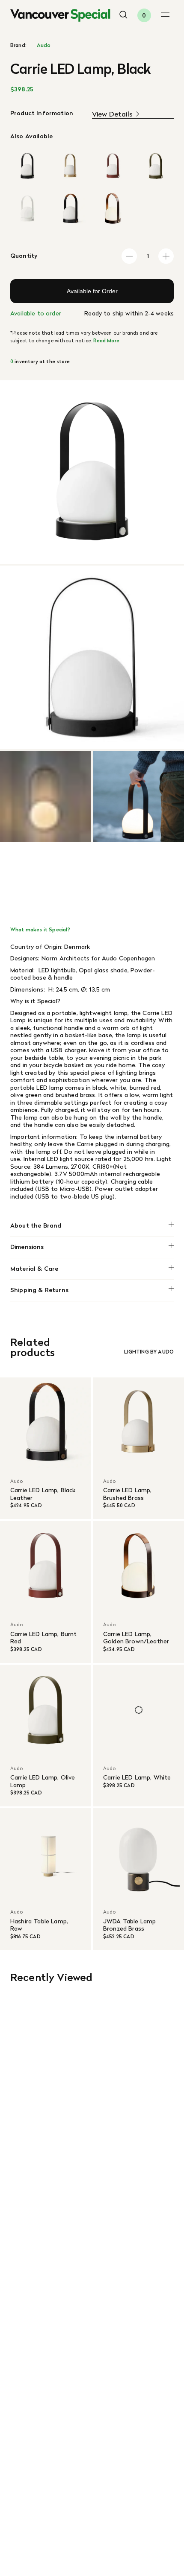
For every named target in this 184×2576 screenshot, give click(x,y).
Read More (106, 341)
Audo (44, 45)
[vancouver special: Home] (60, 15)
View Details (112, 114)
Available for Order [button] (92, 291)
